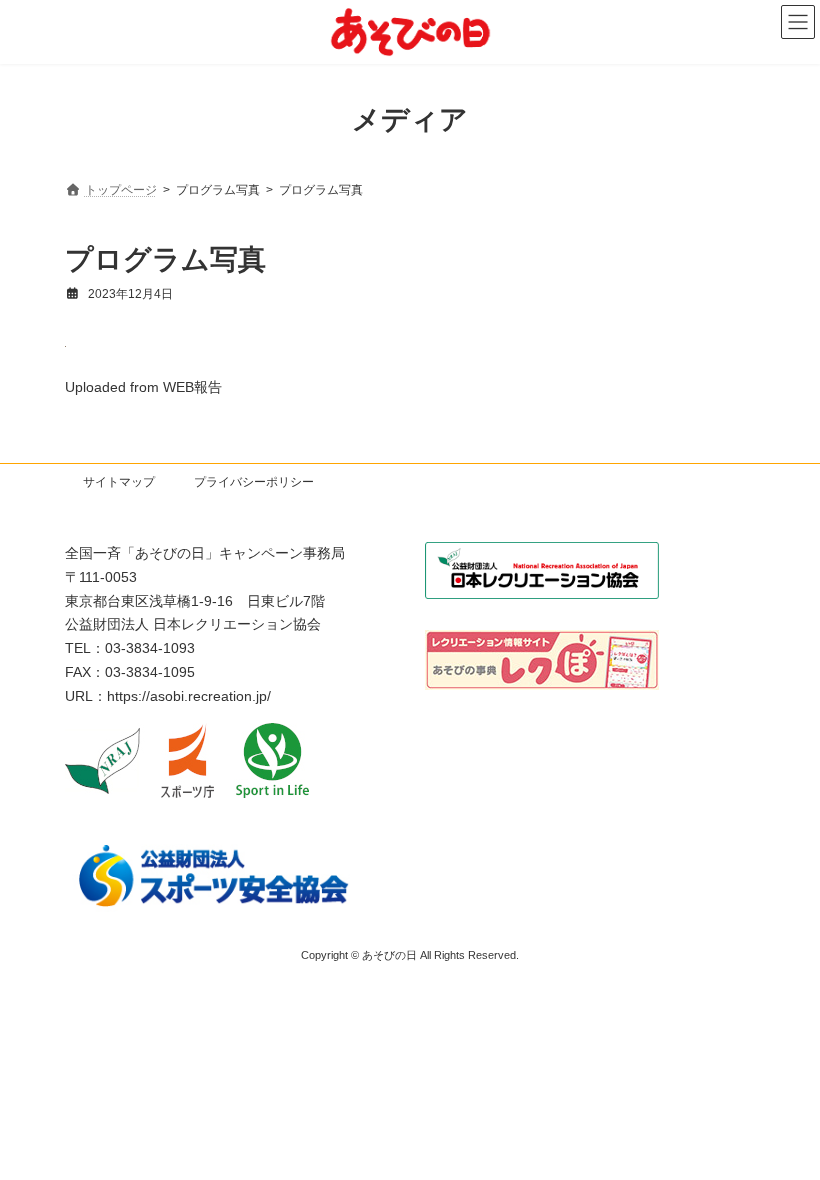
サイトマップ (119, 482)
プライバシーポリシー (254, 482)
